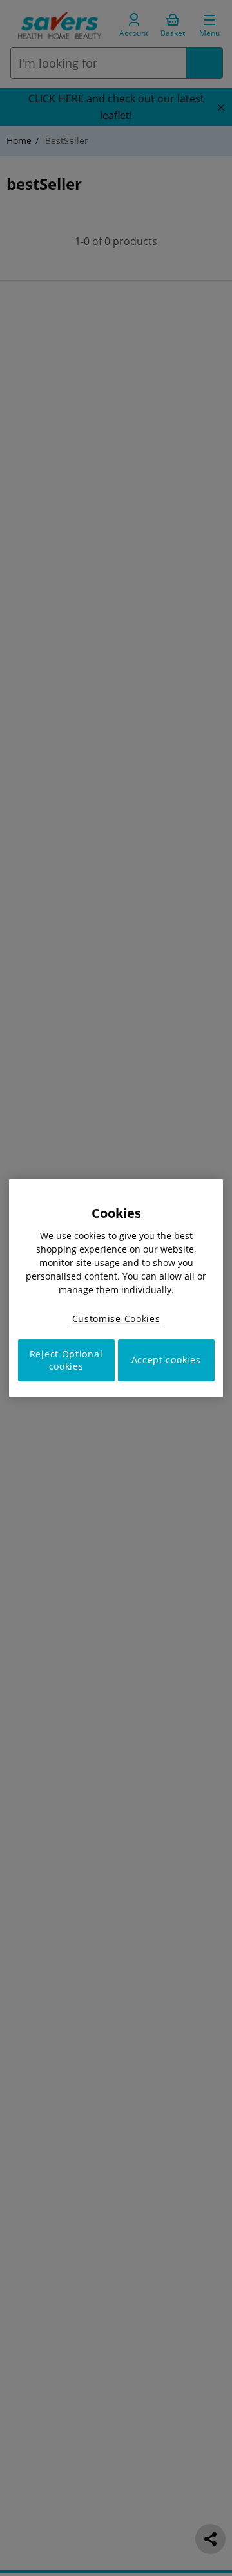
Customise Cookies (116, 1319)
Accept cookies (166, 1360)
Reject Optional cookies (66, 1360)
